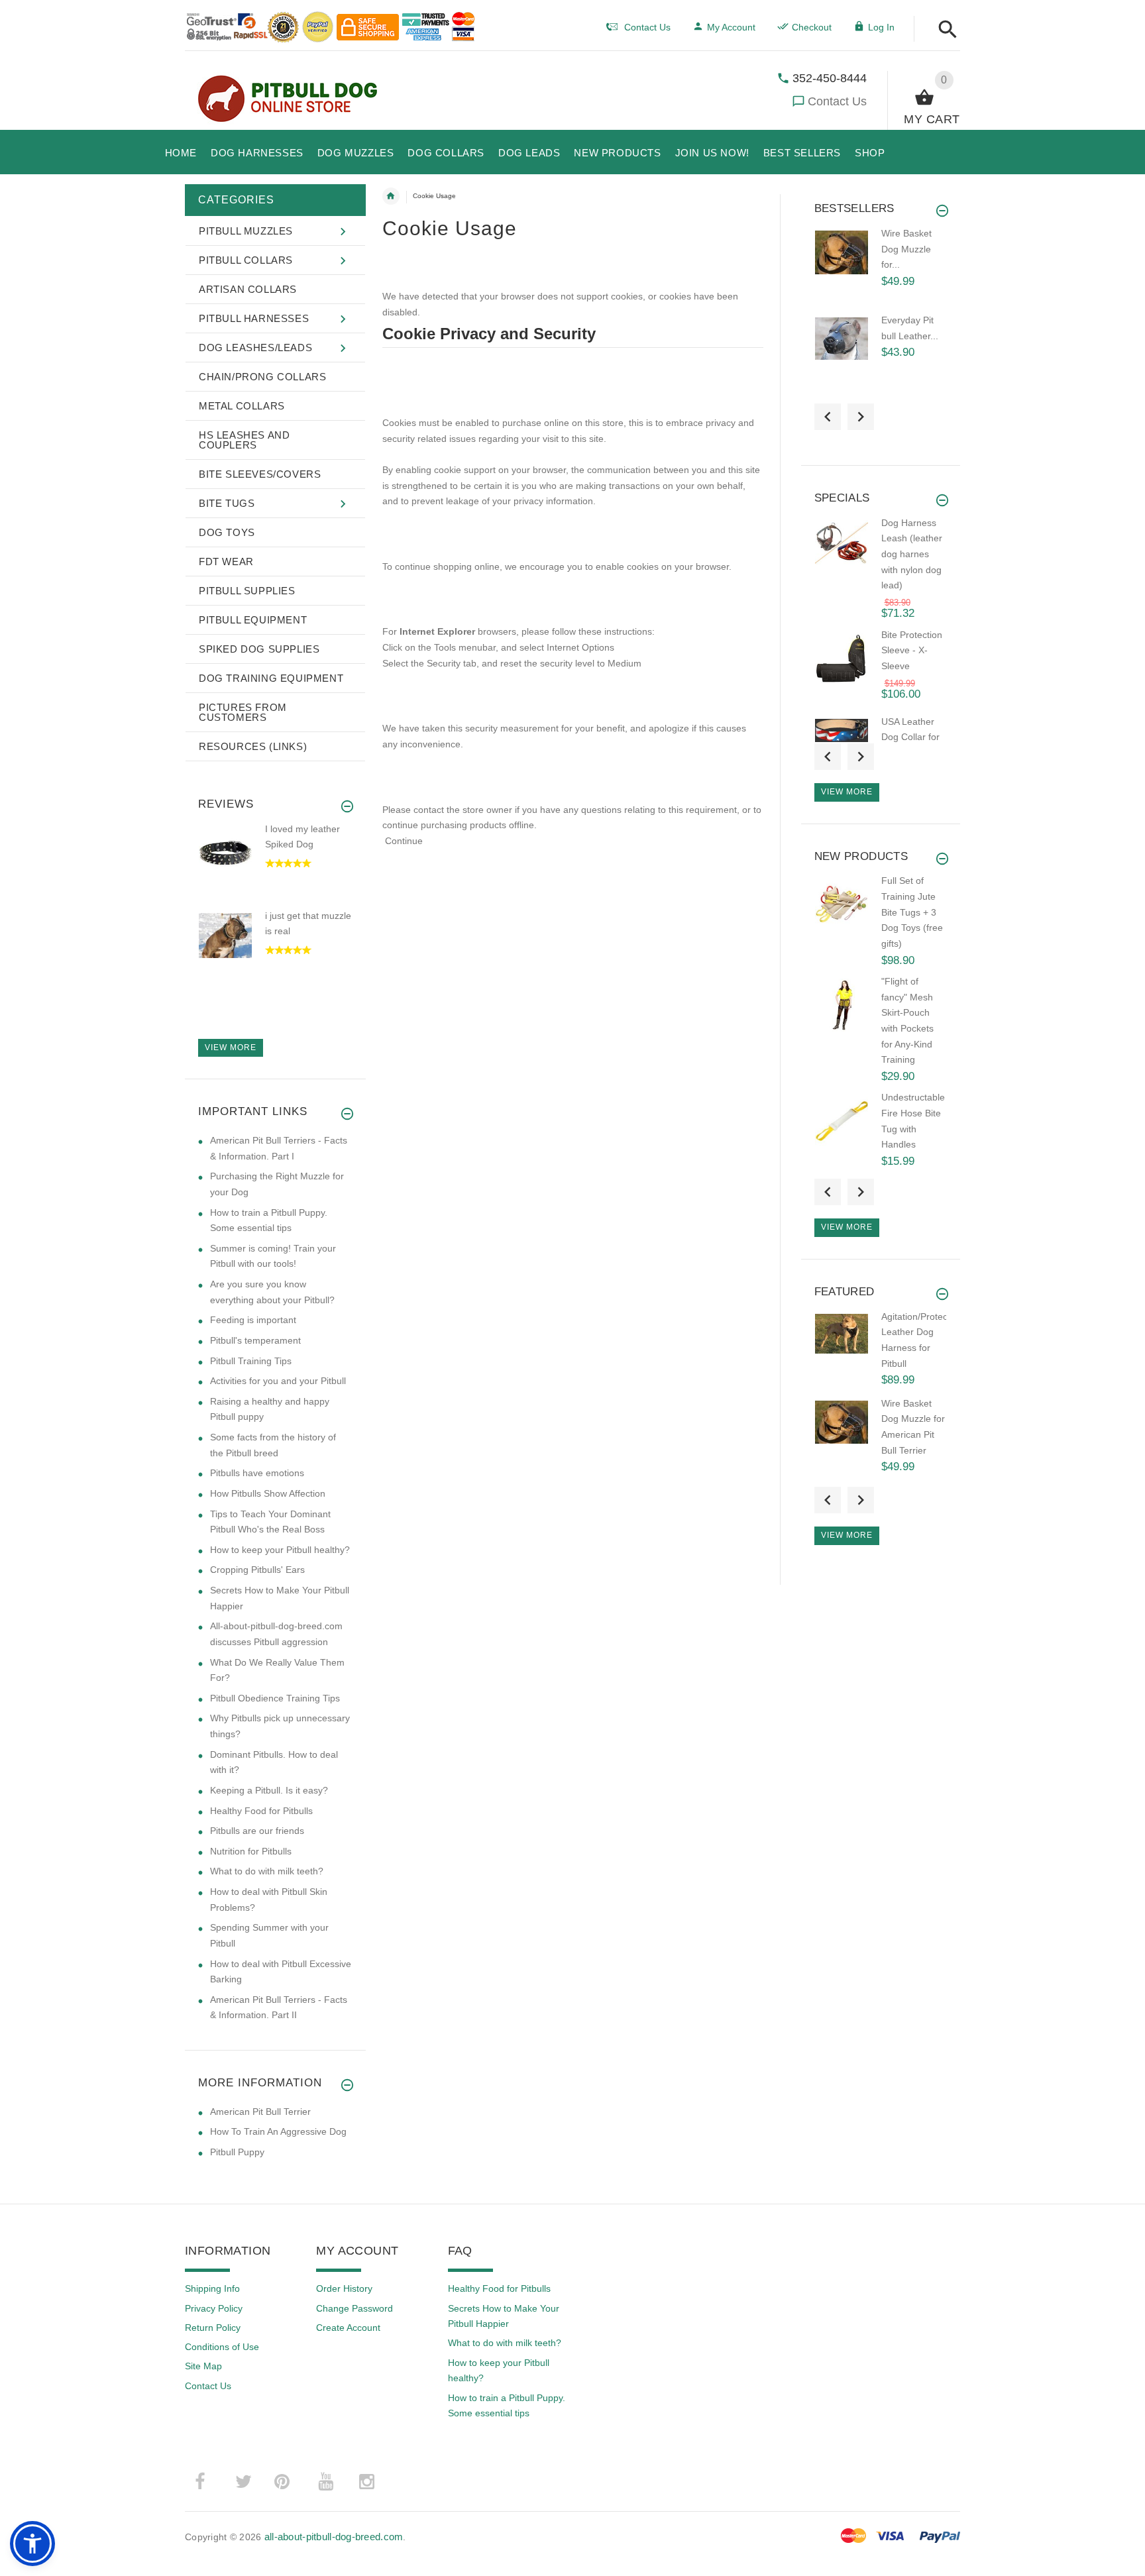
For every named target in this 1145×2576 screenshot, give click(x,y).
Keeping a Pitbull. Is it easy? (269, 1790)
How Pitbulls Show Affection (268, 1493)
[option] (275, 866)
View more (231, 1047)
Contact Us (837, 101)
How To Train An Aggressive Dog (278, 2131)
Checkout (812, 27)
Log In (881, 27)
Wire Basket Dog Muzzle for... (906, 249)
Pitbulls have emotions (257, 1473)
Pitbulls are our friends (257, 1831)
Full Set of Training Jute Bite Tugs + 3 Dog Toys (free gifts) (912, 912)
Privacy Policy (214, 2308)
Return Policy (213, 2328)
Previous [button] (828, 417)
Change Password (354, 2308)
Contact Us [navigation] (647, 27)
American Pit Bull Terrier (260, 2112)
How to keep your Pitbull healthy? (280, 1550)
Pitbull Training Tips (251, 1361)
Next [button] (861, 417)
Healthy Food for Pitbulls (261, 1811)
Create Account (348, 2328)
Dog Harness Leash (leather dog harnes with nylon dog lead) (912, 554)
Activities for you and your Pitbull (278, 1381)
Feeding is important (253, 1320)
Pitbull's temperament (255, 1340)
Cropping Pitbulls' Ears (257, 1570)
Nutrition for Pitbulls (251, 1851)
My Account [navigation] (731, 27)
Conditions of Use (222, 2347)
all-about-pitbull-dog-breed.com (334, 2537)
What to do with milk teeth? (267, 1871)
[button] (944, 30)
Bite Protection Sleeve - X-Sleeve (912, 650)
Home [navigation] (391, 196)
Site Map (203, 2366)
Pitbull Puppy (237, 2152)
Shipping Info (212, 2288)
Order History (344, 2288)
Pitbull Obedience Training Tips (275, 1698)
